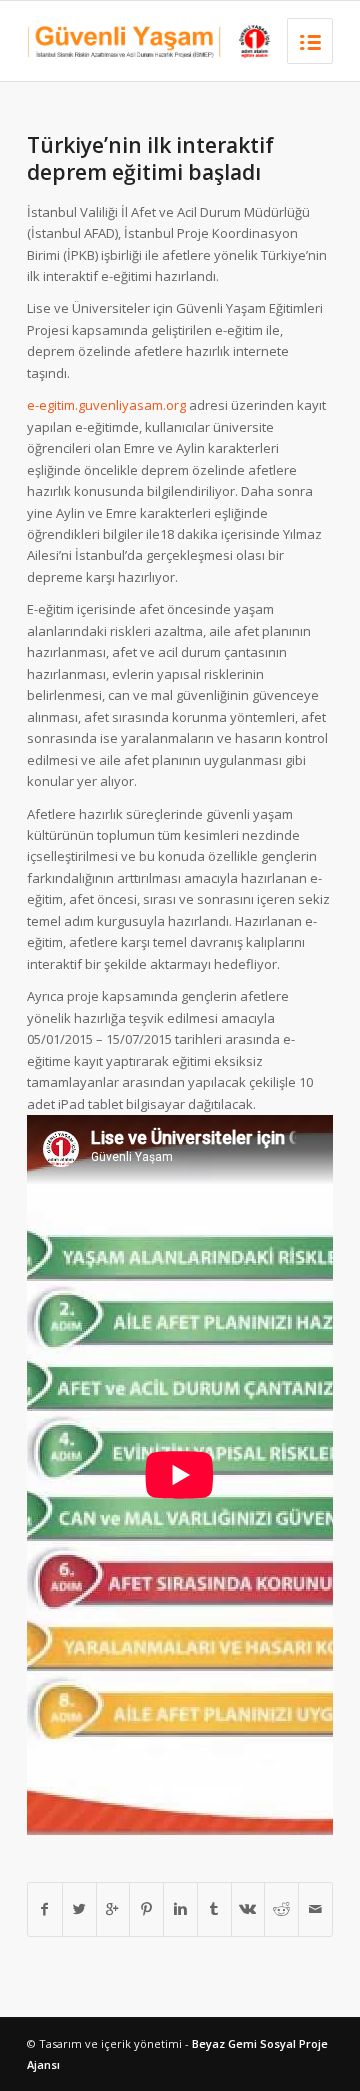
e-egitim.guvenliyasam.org (106, 405)
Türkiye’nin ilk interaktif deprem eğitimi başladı (150, 158)
